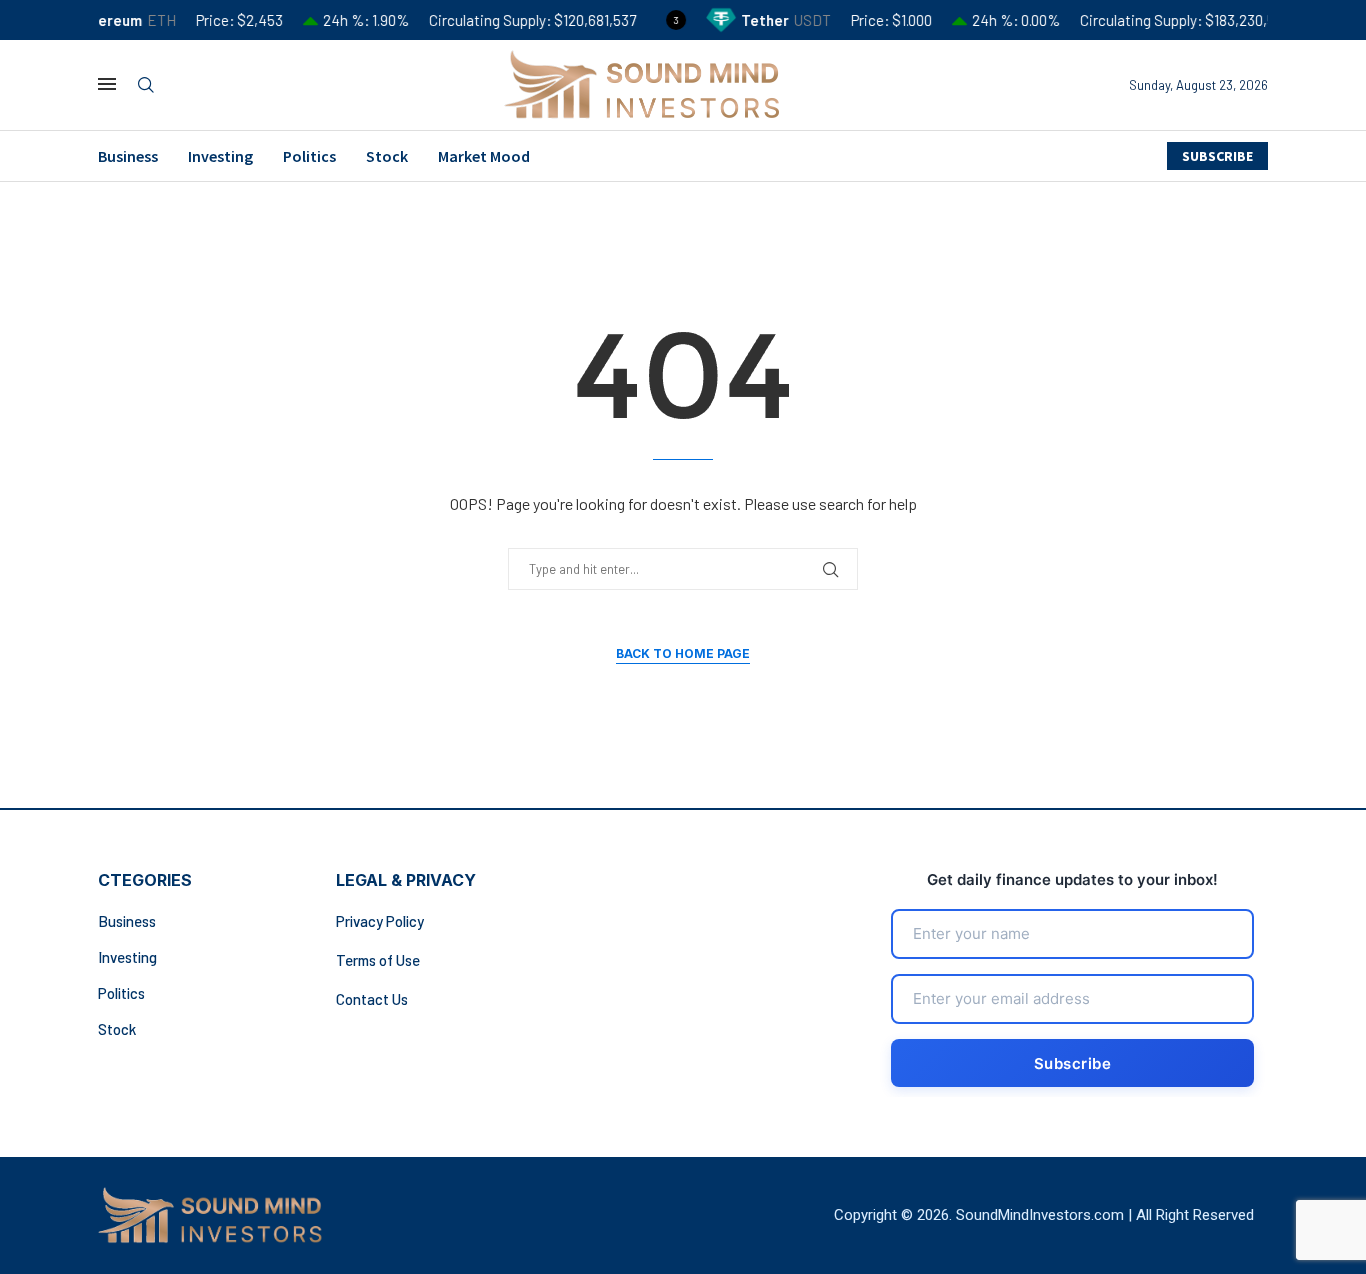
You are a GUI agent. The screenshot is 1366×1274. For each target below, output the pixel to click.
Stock (387, 156)
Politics (309, 156)
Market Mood (484, 156)
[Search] (146, 85)
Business (128, 156)
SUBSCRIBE (1217, 156)
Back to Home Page (683, 653)
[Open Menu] (107, 84)
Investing (220, 156)
